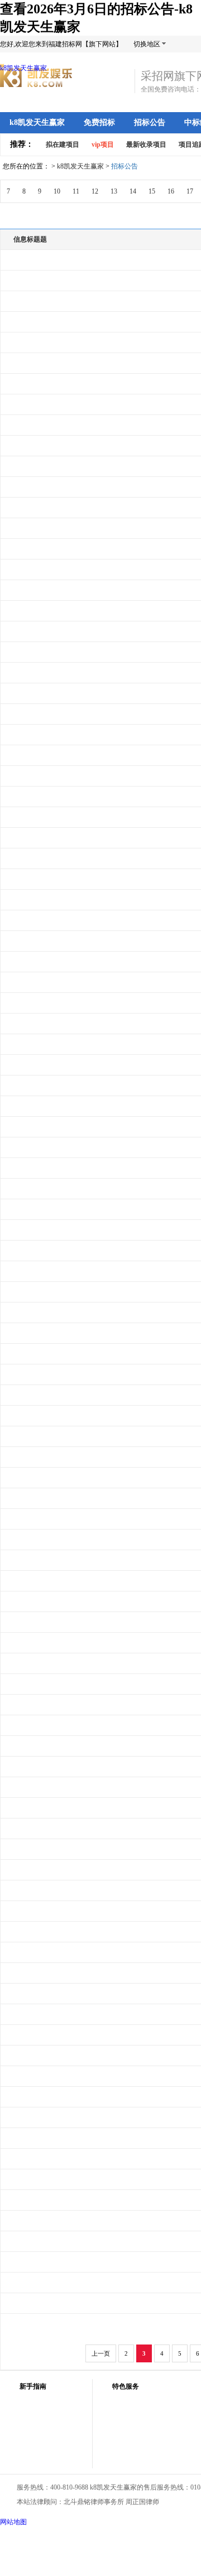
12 (95, 191)
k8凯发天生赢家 (23, 68)
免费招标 (99, 122)
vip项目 (103, 144)
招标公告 (150, 122)
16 (171, 191)
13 (114, 191)
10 (57, 191)
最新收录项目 (146, 144)
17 (190, 191)
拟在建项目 (63, 144)
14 (133, 191)
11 (76, 191)
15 (152, 191)
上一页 (101, 2353)
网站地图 (13, 2522)
